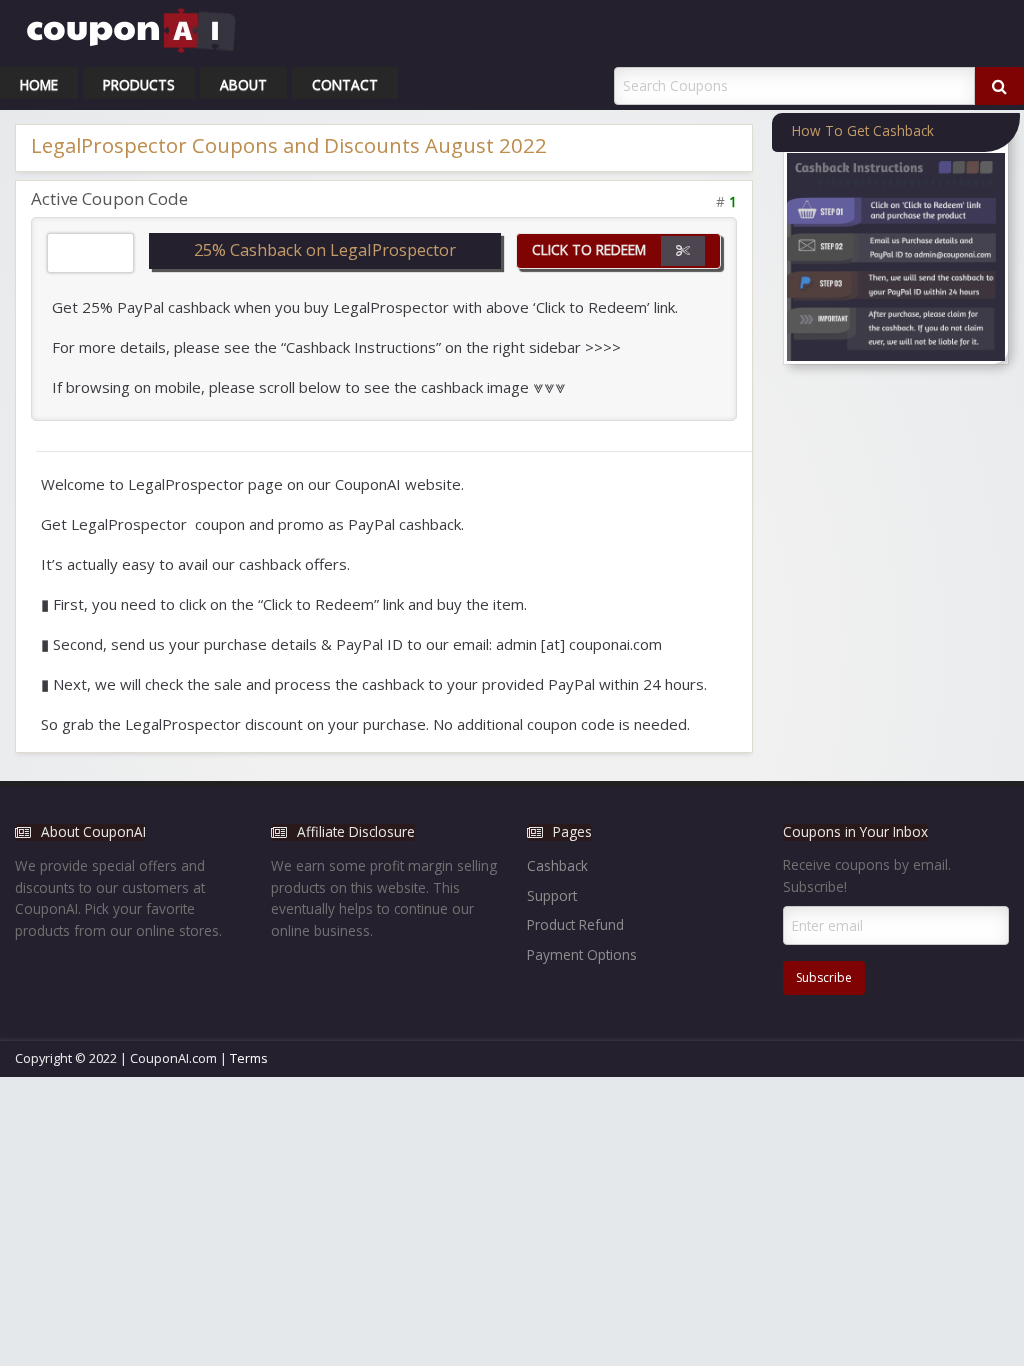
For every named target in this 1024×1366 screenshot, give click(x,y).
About (243, 84)
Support (552, 895)
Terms (249, 1058)
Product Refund (575, 924)
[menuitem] (39, 83)
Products (139, 84)
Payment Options (582, 954)
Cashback (557, 865)
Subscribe (824, 977)
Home (39, 84)
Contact (345, 84)
